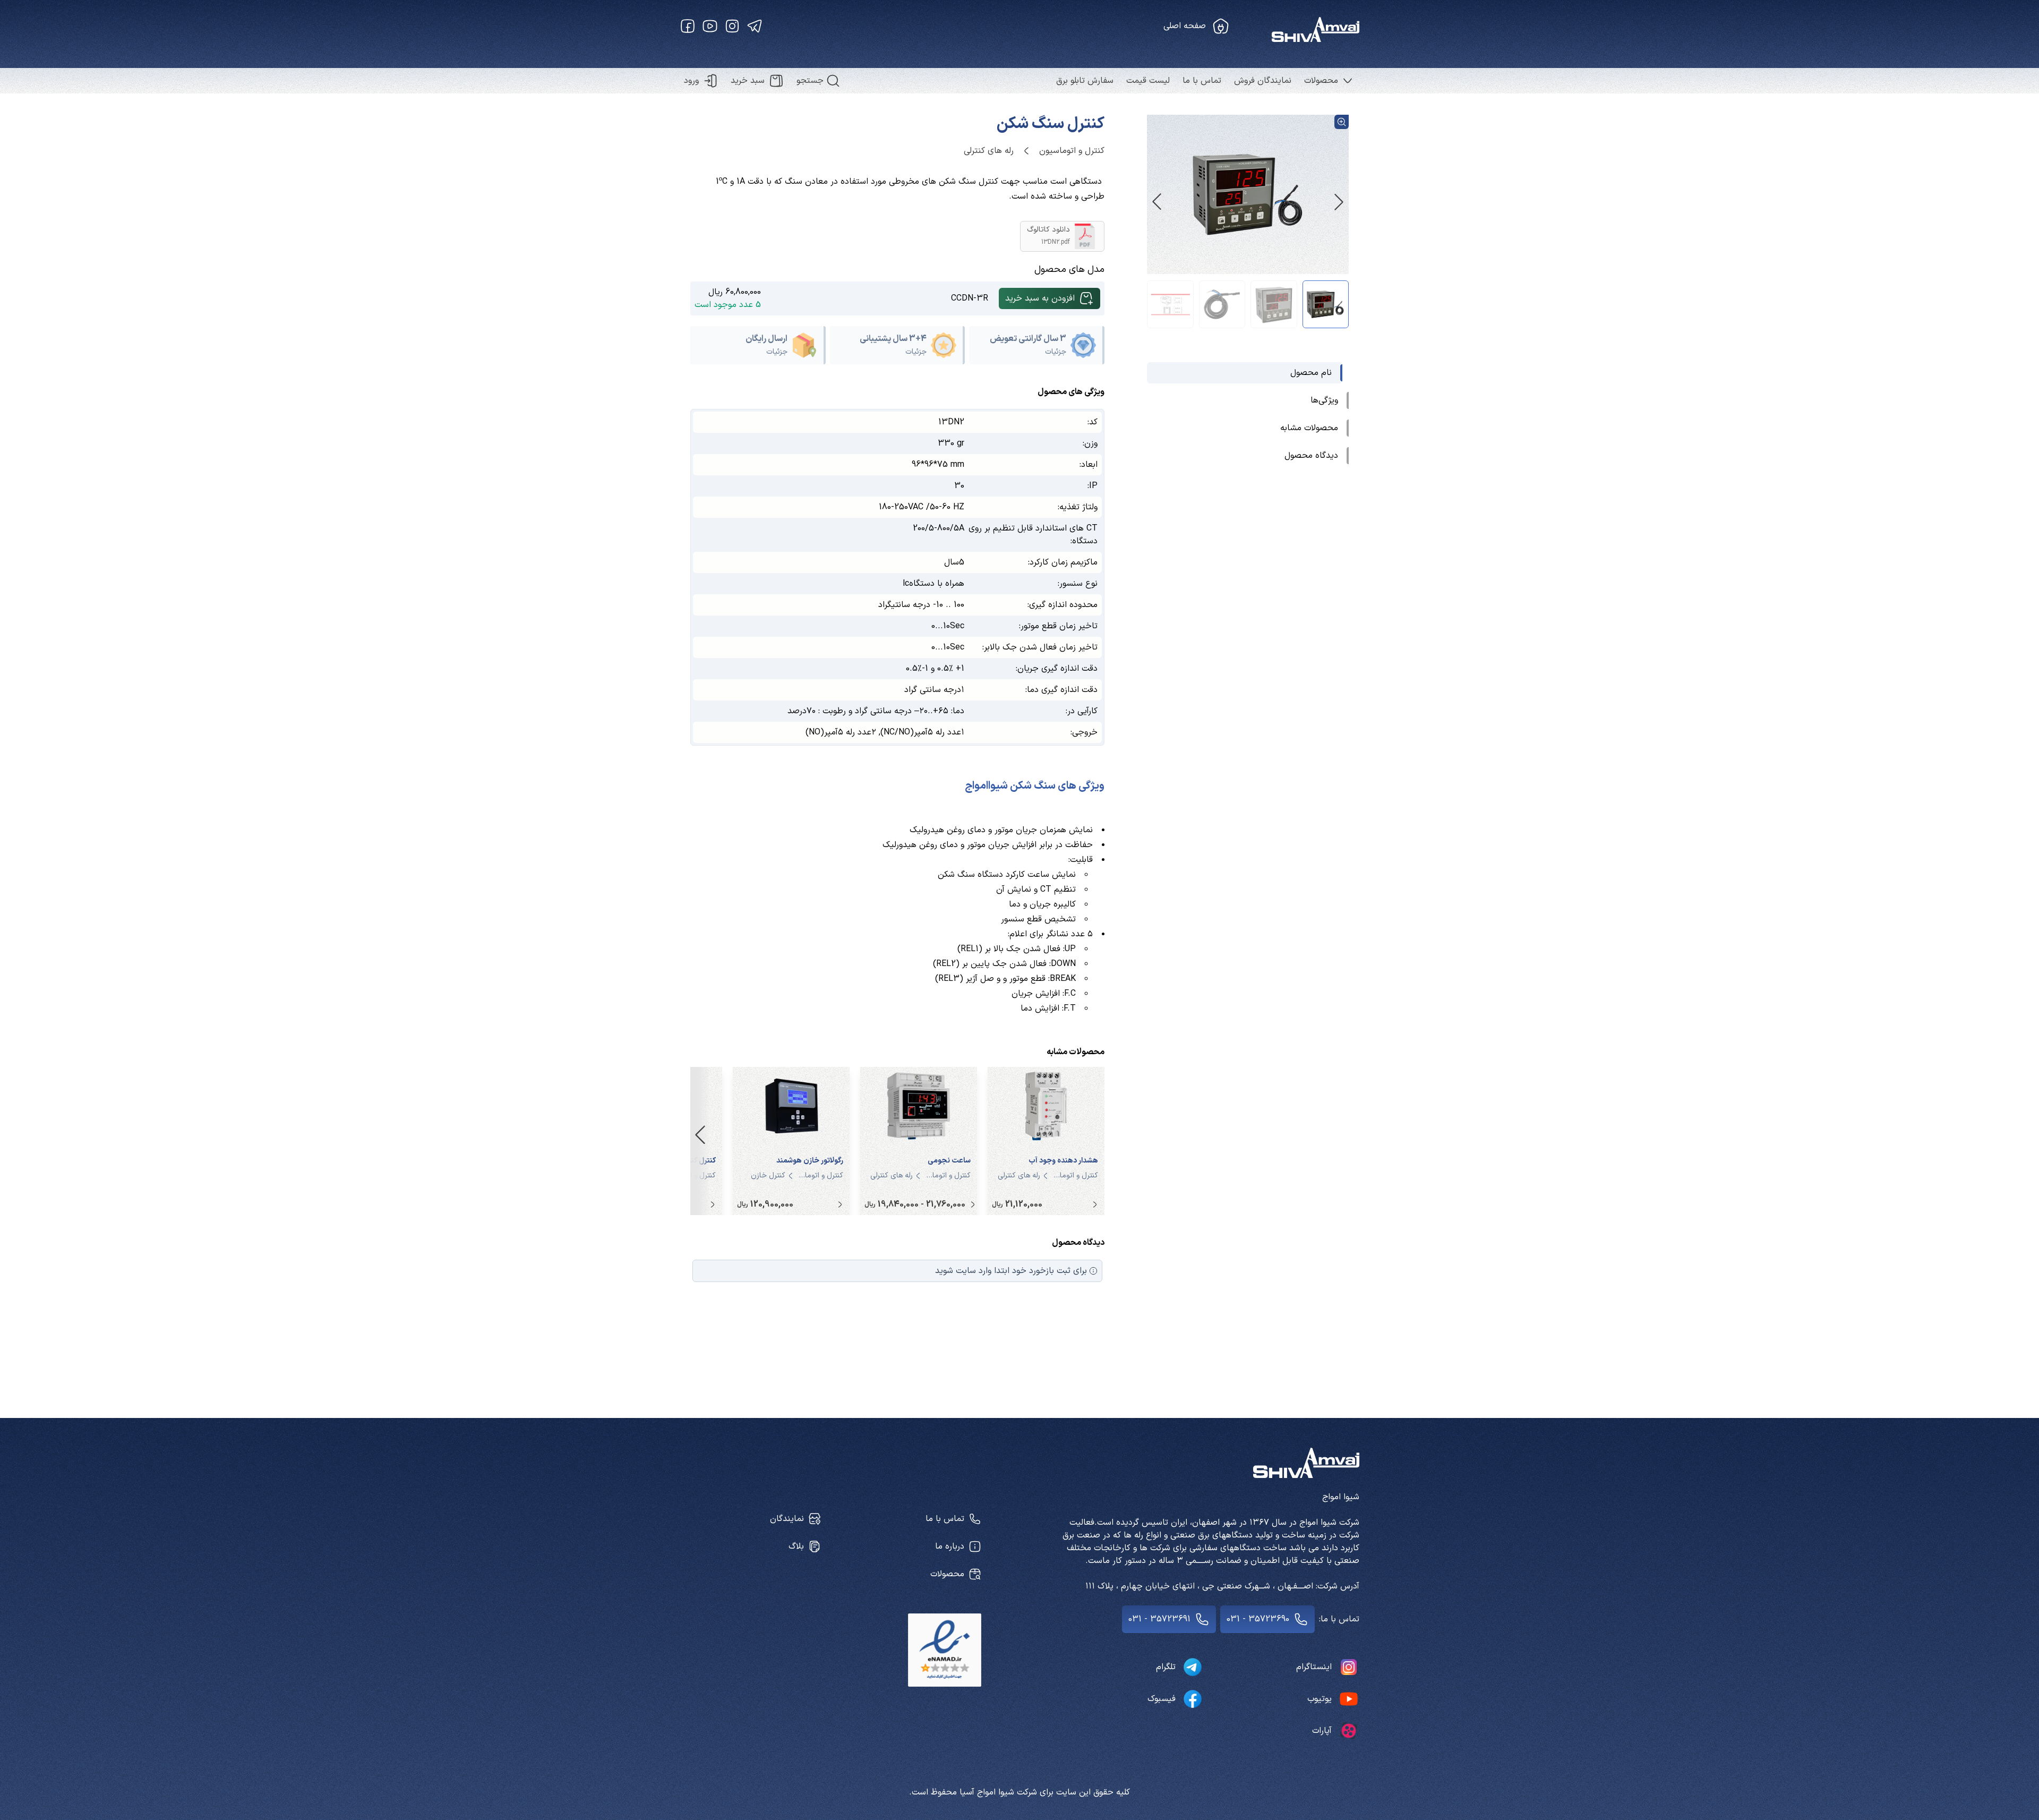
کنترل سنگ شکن (1051, 124)
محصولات (1321, 81)
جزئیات (1056, 352)
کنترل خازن (768, 1176)
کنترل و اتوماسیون (1072, 151)
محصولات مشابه (1076, 1052)
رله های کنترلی (989, 151)
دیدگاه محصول (1078, 1243)
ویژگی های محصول (1071, 392)
